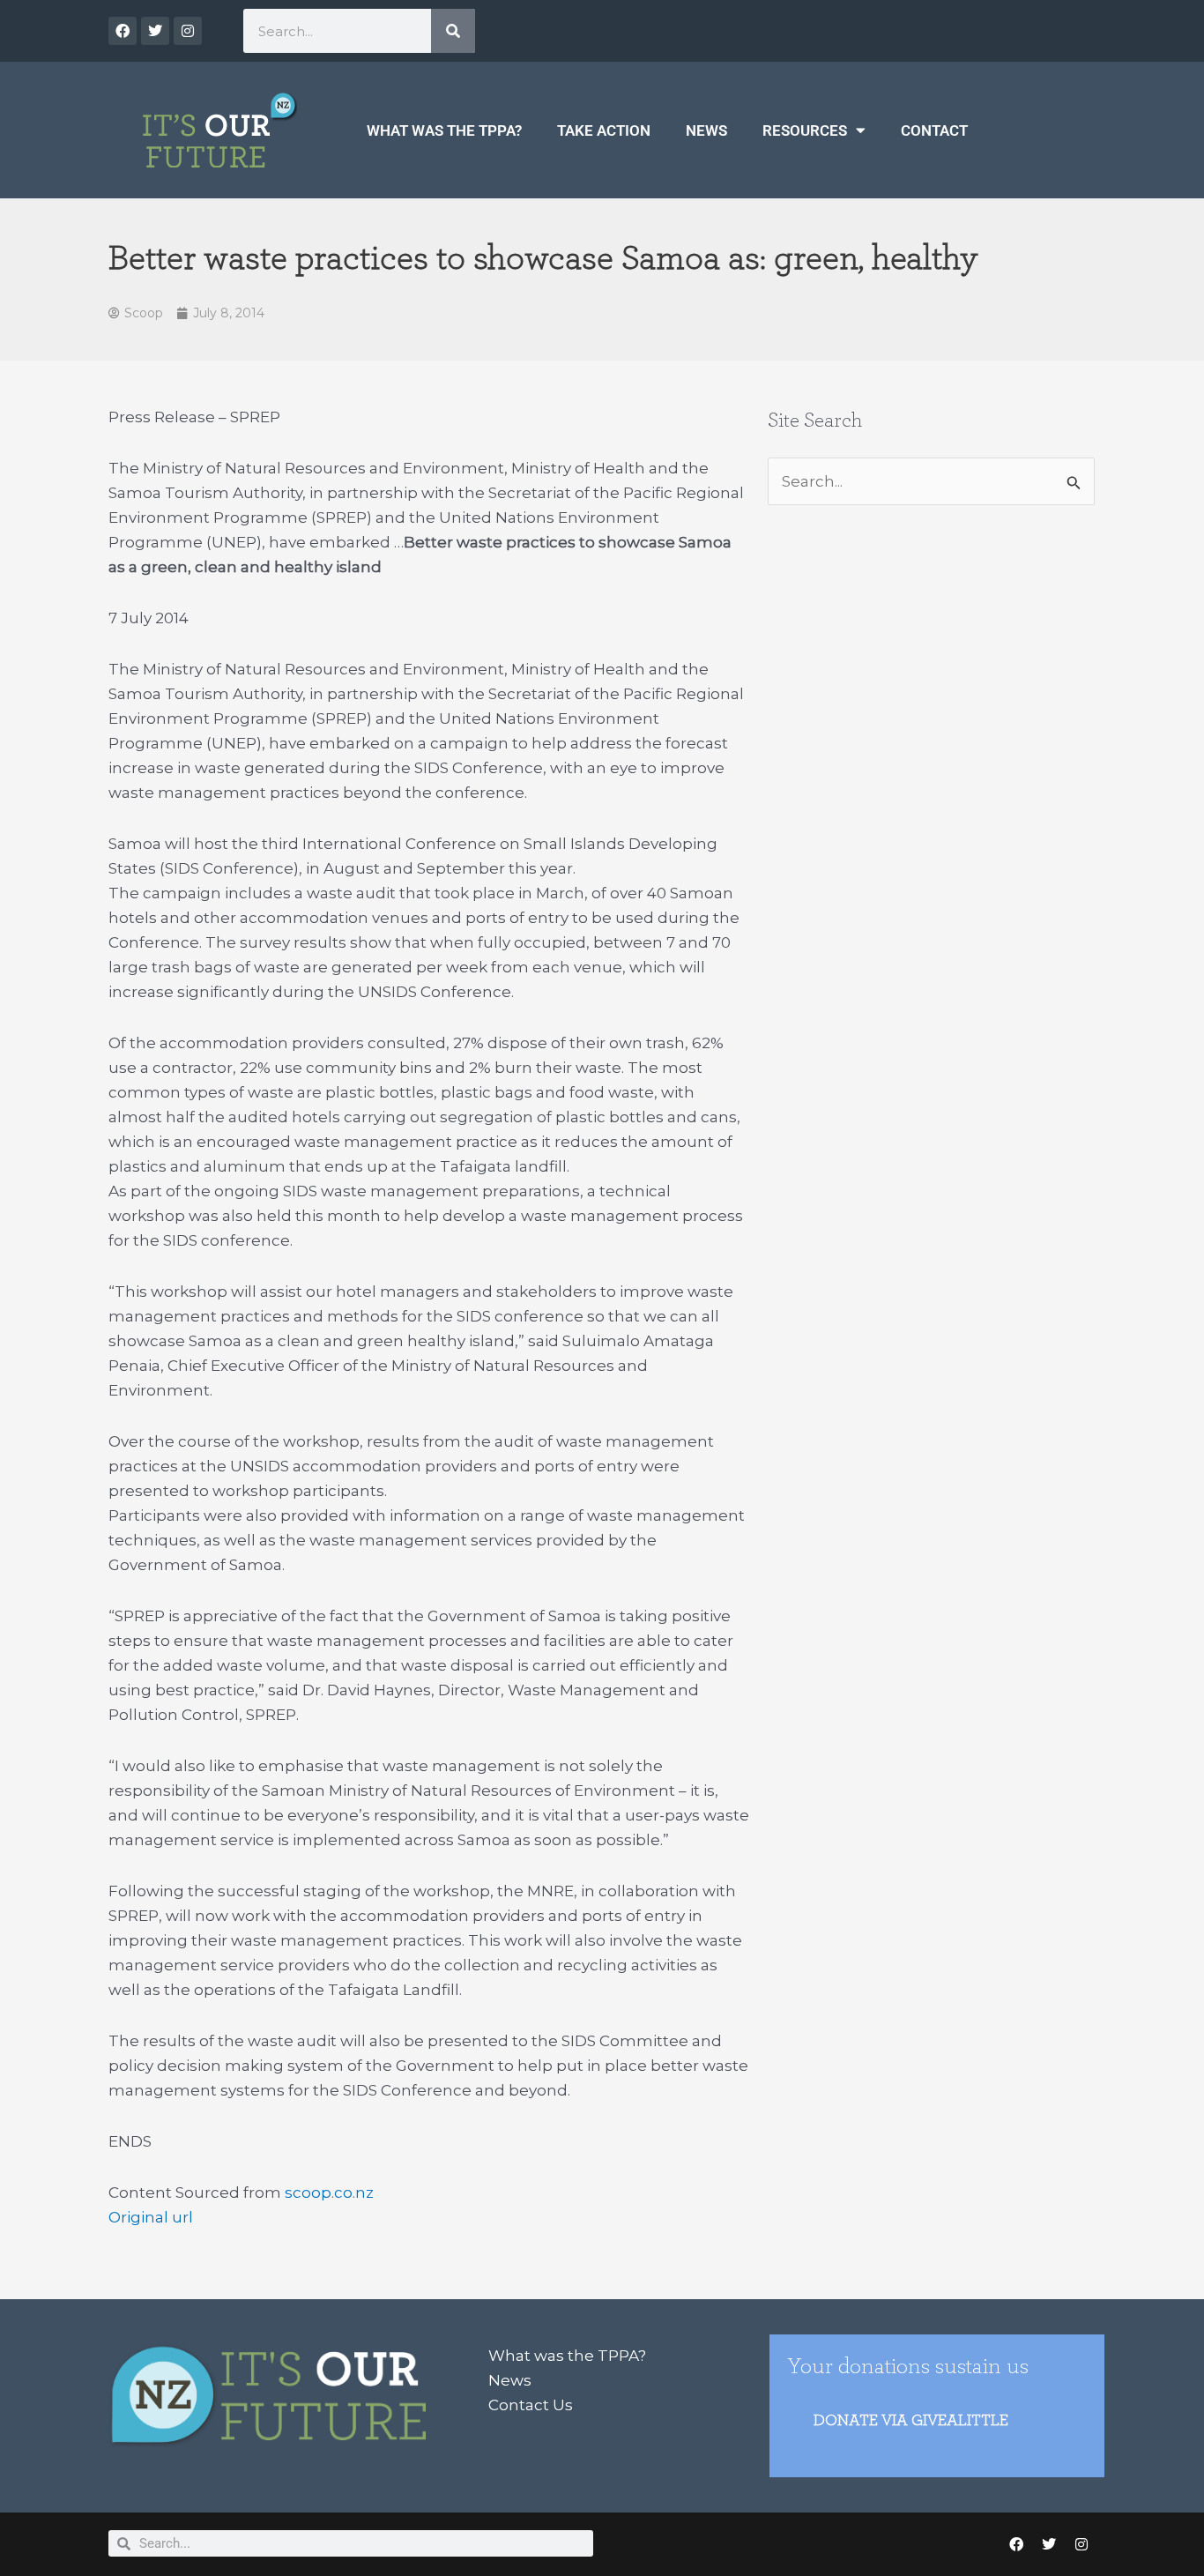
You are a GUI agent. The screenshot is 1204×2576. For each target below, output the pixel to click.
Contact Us (531, 2405)
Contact (934, 130)
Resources (805, 130)
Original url (151, 2217)
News (706, 130)
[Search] (453, 31)
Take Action (604, 130)
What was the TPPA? (444, 130)
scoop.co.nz (329, 2193)
